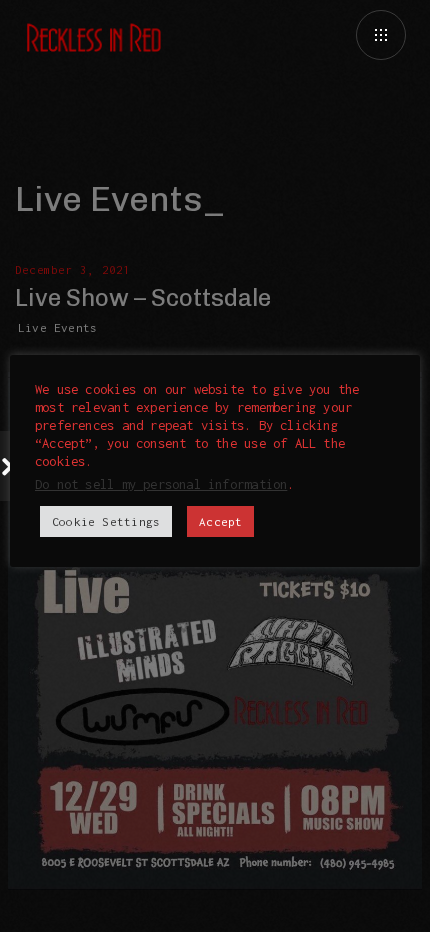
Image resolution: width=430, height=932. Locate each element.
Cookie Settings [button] (106, 521)
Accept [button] (220, 521)
